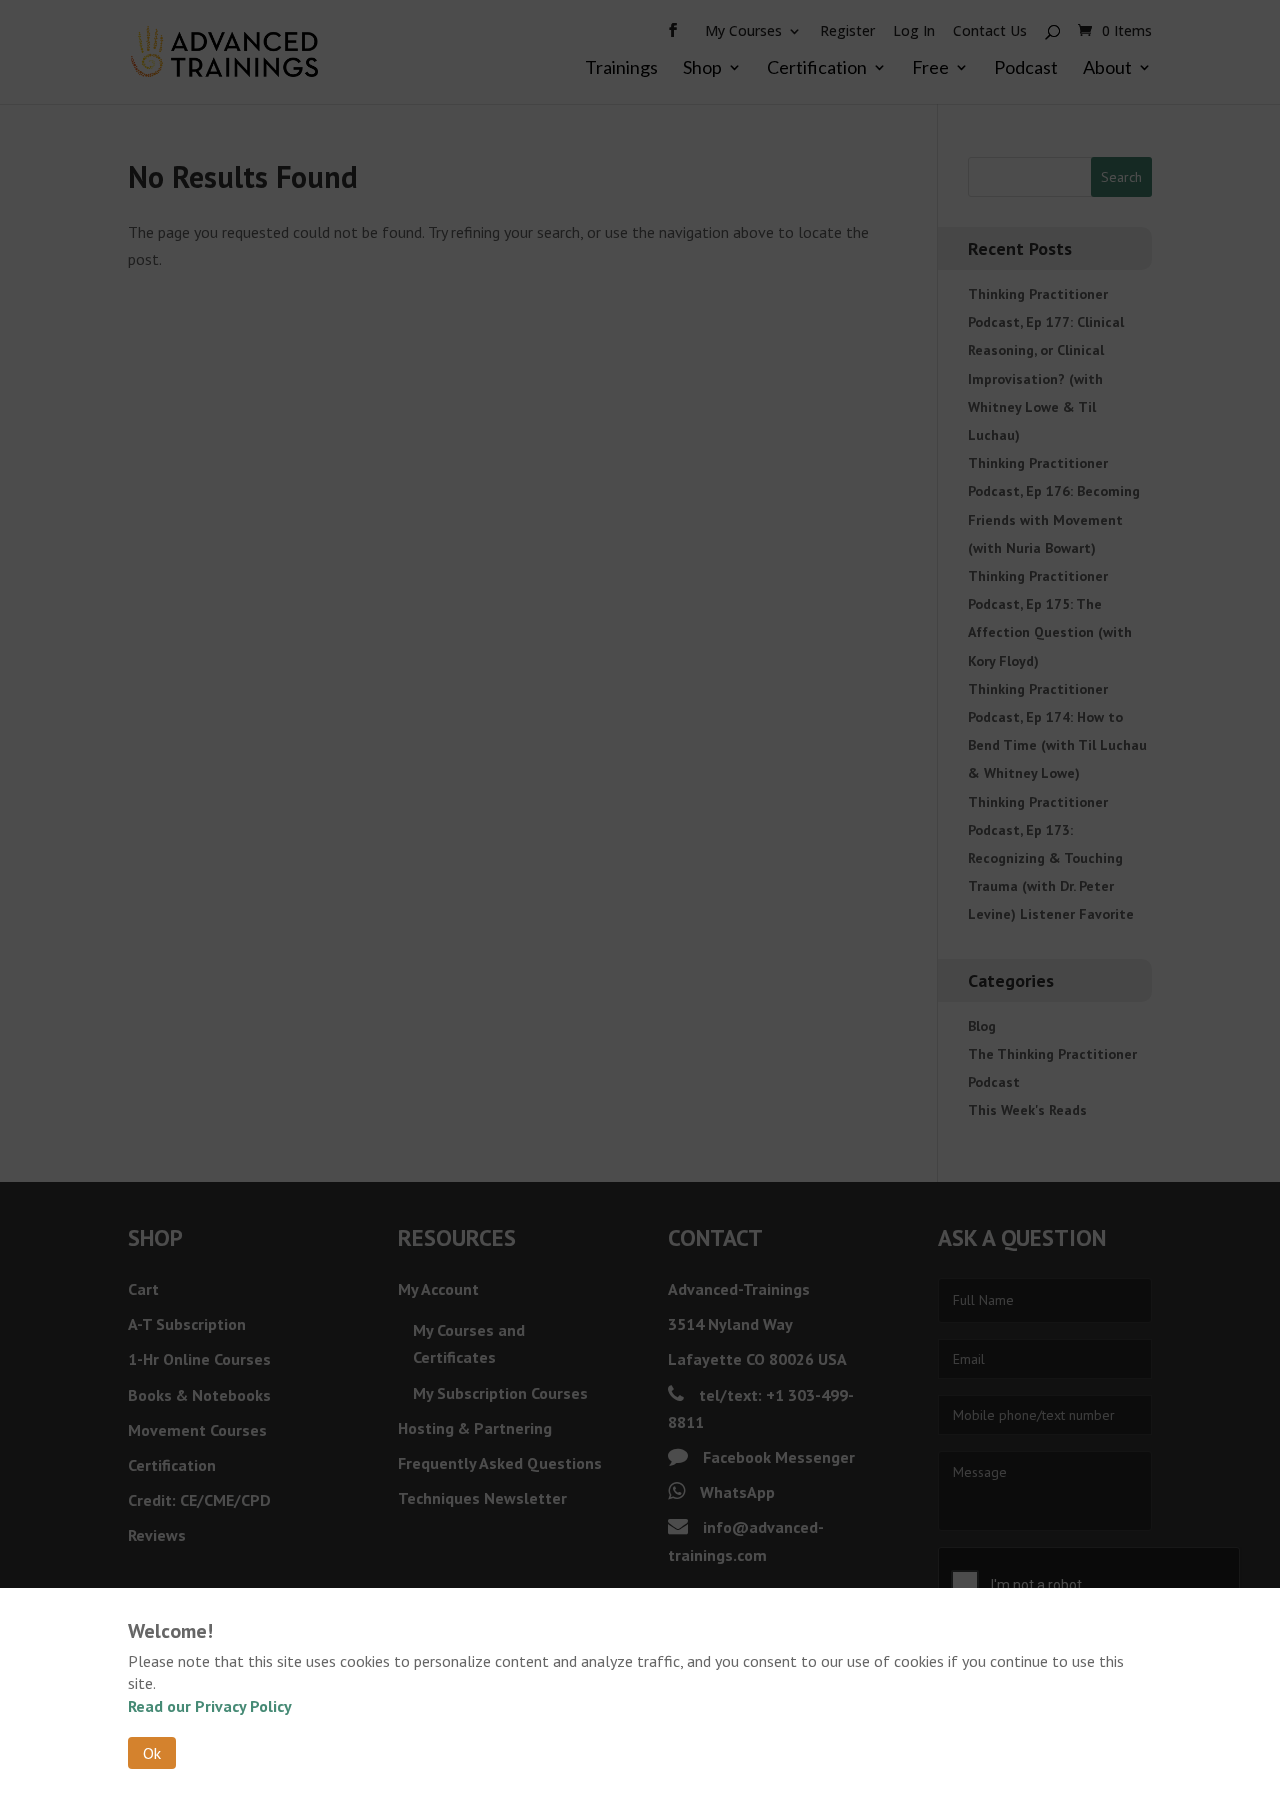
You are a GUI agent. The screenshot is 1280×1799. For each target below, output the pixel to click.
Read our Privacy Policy (210, 1706)
